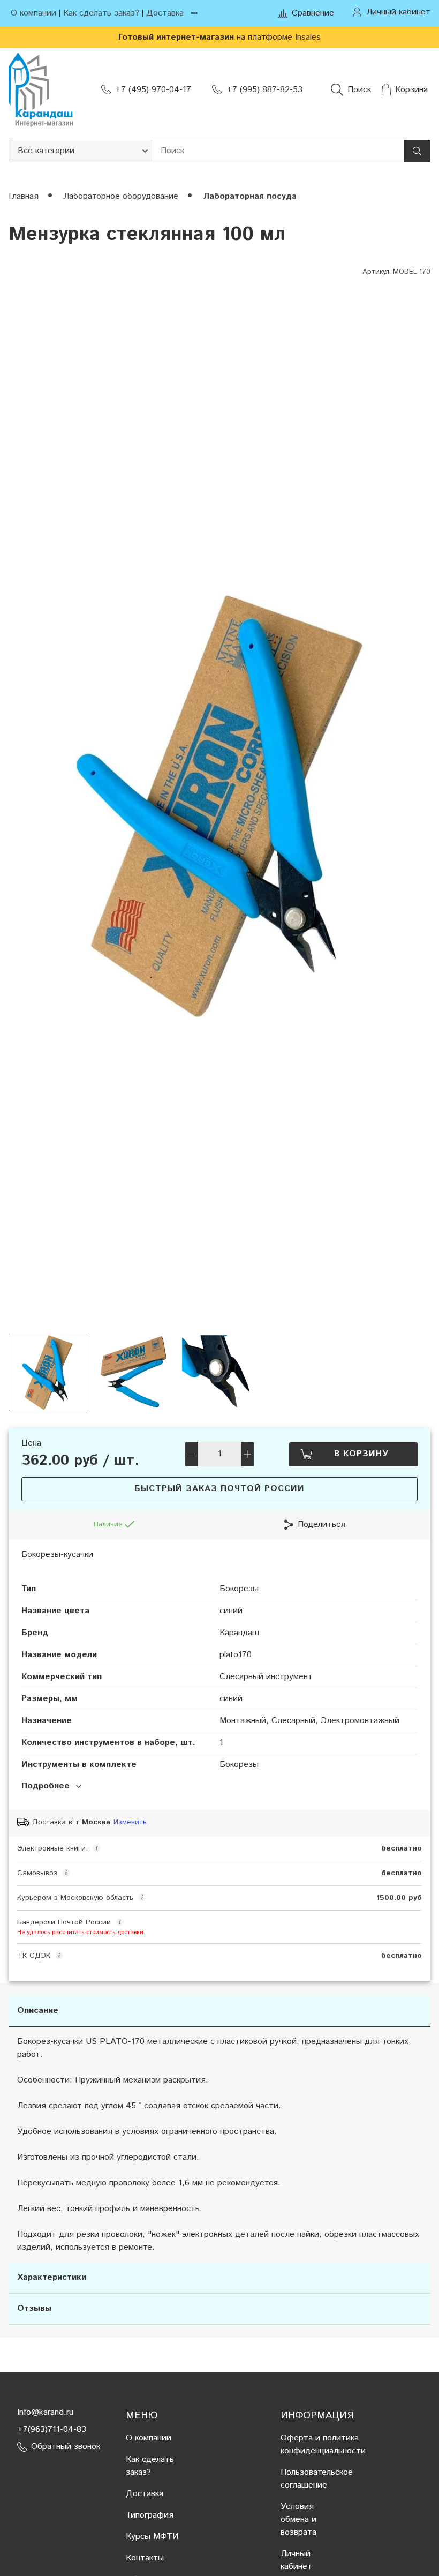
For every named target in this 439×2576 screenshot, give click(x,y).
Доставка (165, 13)
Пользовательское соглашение (317, 2479)
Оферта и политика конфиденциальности (323, 2444)
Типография (150, 2515)
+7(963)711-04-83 (52, 2429)
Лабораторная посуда (250, 196)
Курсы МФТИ (152, 2537)
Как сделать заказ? (101, 13)
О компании (33, 13)
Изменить (130, 1822)
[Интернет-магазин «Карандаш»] (41, 90)
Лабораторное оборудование (122, 196)
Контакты (145, 2558)
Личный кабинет (296, 2560)
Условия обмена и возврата (298, 2519)
